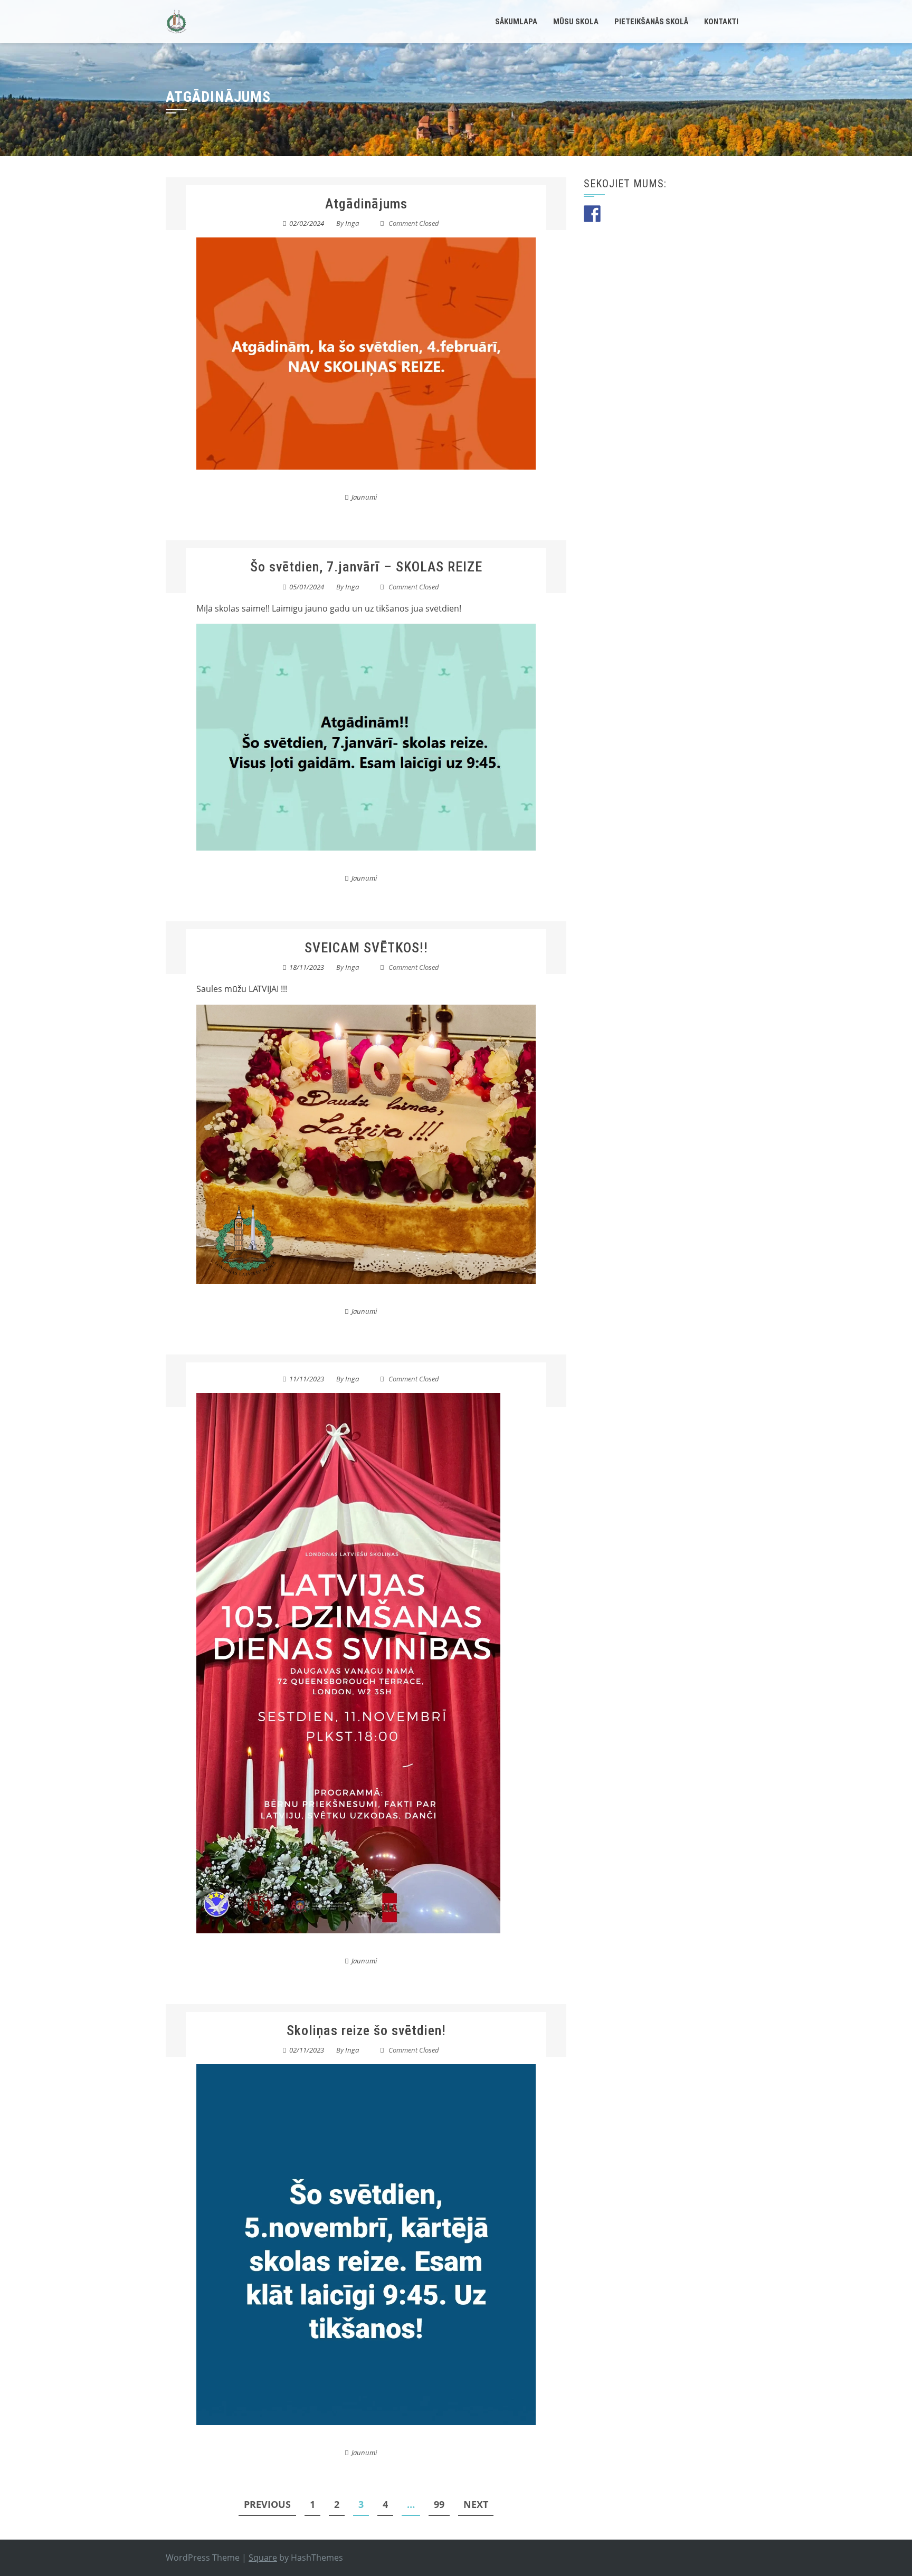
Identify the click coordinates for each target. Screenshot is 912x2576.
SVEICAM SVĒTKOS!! (366, 948)
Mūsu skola (576, 22)
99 (439, 2504)
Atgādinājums (366, 204)
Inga (352, 223)
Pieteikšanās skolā (651, 22)
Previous (267, 2504)
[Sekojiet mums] (592, 214)
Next (476, 2504)
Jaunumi (364, 497)
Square (263, 2558)
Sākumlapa (516, 22)
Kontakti (721, 22)
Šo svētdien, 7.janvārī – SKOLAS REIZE (366, 567)
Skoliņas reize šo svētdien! (366, 2030)
